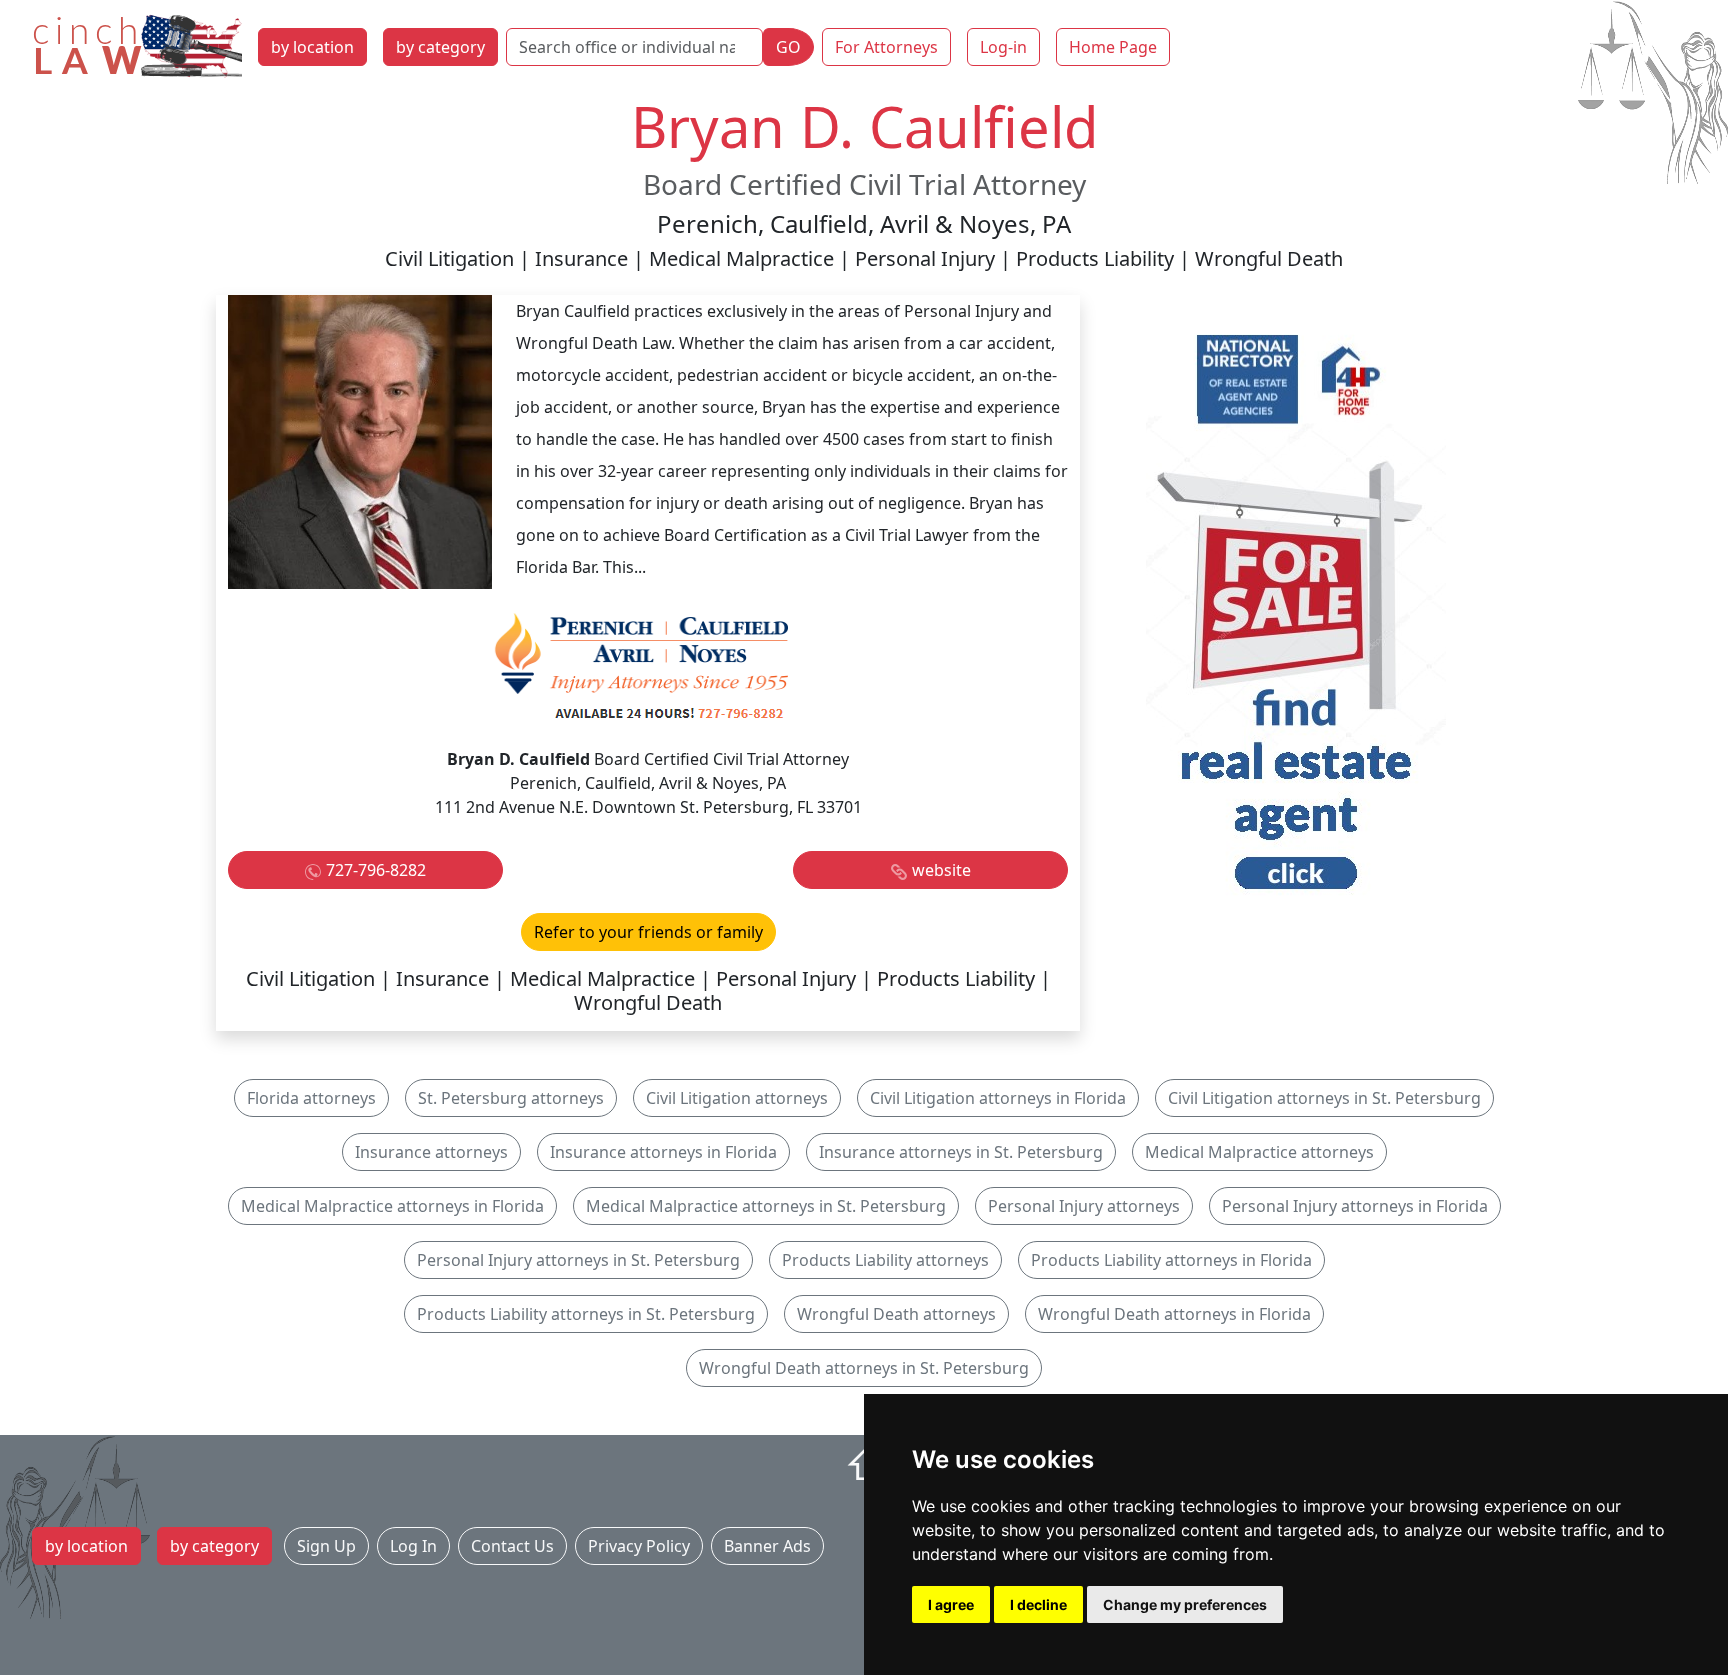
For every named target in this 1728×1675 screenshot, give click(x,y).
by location (312, 47)
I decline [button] (1038, 1604)
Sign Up (326, 1546)
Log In (413, 1546)
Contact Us (512, 1546)
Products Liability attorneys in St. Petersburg (586, 1314)
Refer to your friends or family (648, 932)
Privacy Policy (639, 1546)
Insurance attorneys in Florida (663, 1152)
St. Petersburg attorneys (511, 1098)
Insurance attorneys (431, 1152)
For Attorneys (886, 47)
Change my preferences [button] (1185, 1604)
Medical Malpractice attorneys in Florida (392, 1206)
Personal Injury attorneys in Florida (1355, 1206)
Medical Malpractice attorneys (1259, 1152)
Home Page (1113, 47)
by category (440, 47)
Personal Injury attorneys (1084, 1206)
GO (788, 47)
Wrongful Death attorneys (896, 1314)
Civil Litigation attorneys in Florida (998, 1098)
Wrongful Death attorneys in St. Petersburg (864, 1368)
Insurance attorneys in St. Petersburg (961, 1152)
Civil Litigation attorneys (737, 1098)
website (941, 870)
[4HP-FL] (1296, 617)
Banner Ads (767, 1546)
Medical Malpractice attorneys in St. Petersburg (766, 1206)
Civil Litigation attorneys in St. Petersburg (1324, 1098)
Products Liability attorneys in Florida (1171, 1260)
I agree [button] (951, 1604)
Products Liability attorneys (885, 1260)
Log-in (1003, 47)
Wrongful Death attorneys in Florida (1174, 1314)
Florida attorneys (311, 1098)
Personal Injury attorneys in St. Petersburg (578, 1260)
